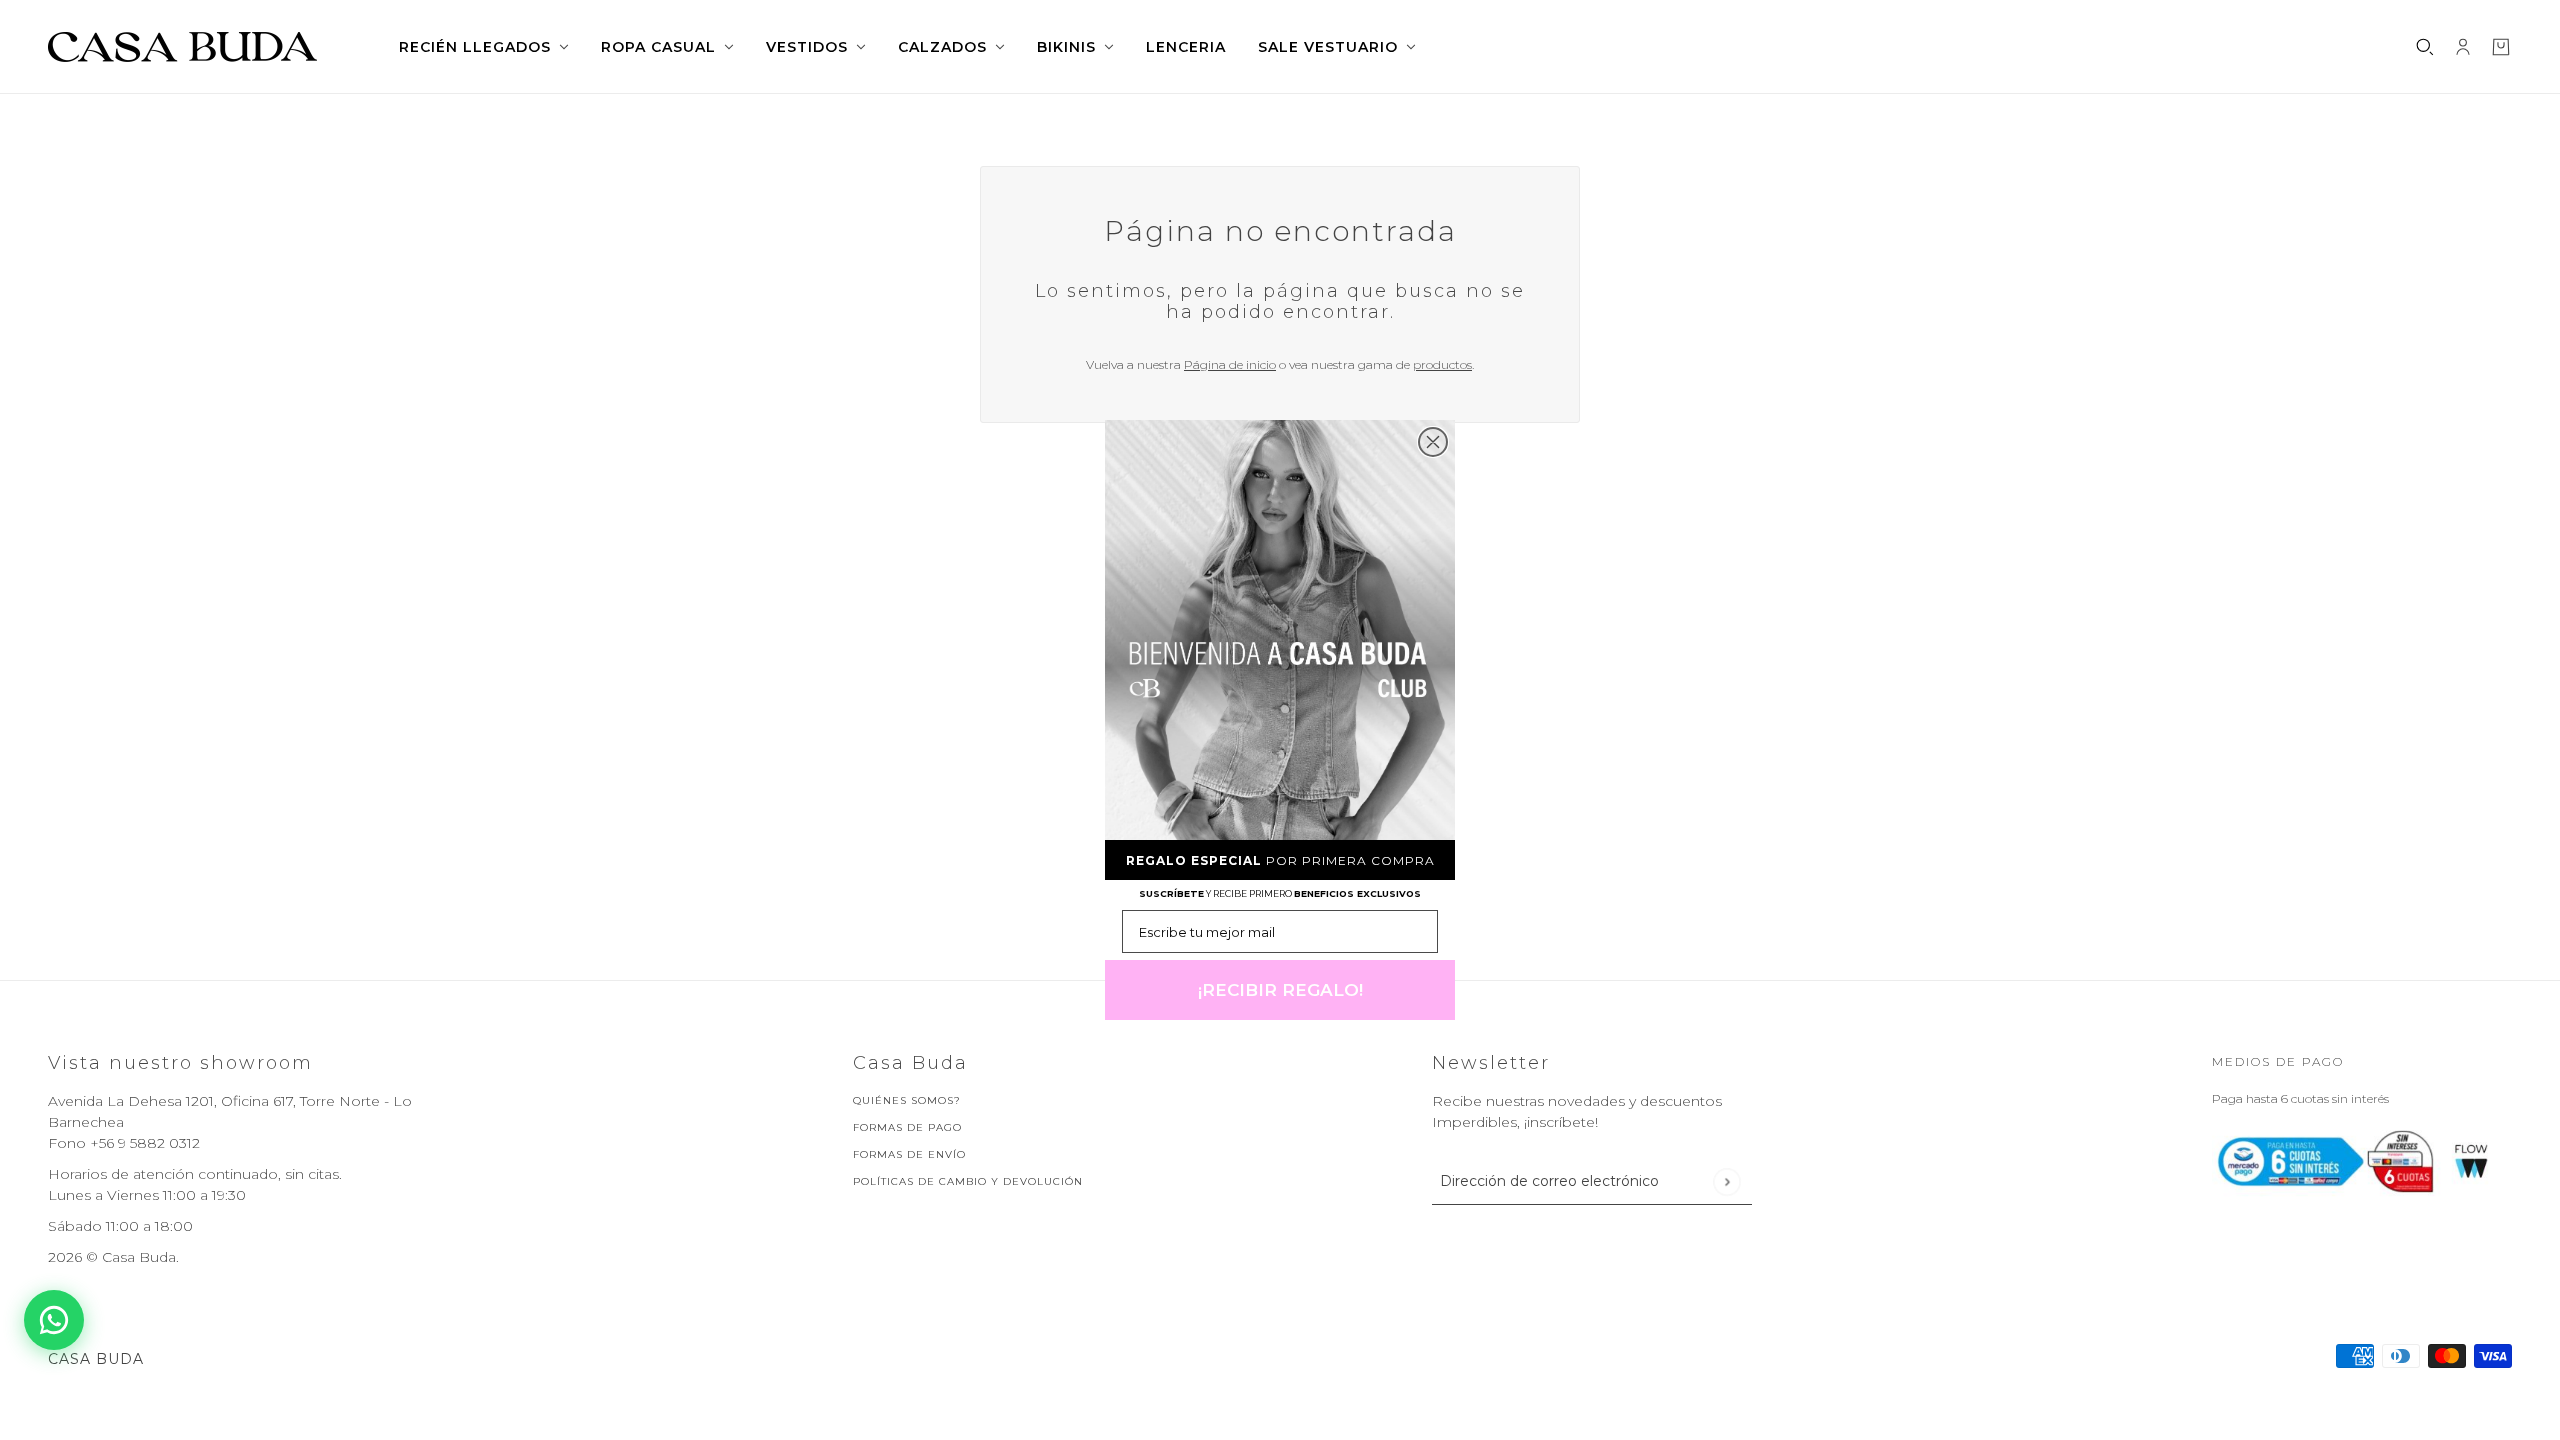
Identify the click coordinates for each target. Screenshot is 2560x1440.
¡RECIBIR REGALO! (1280, 990)
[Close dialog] (1433, 442)
